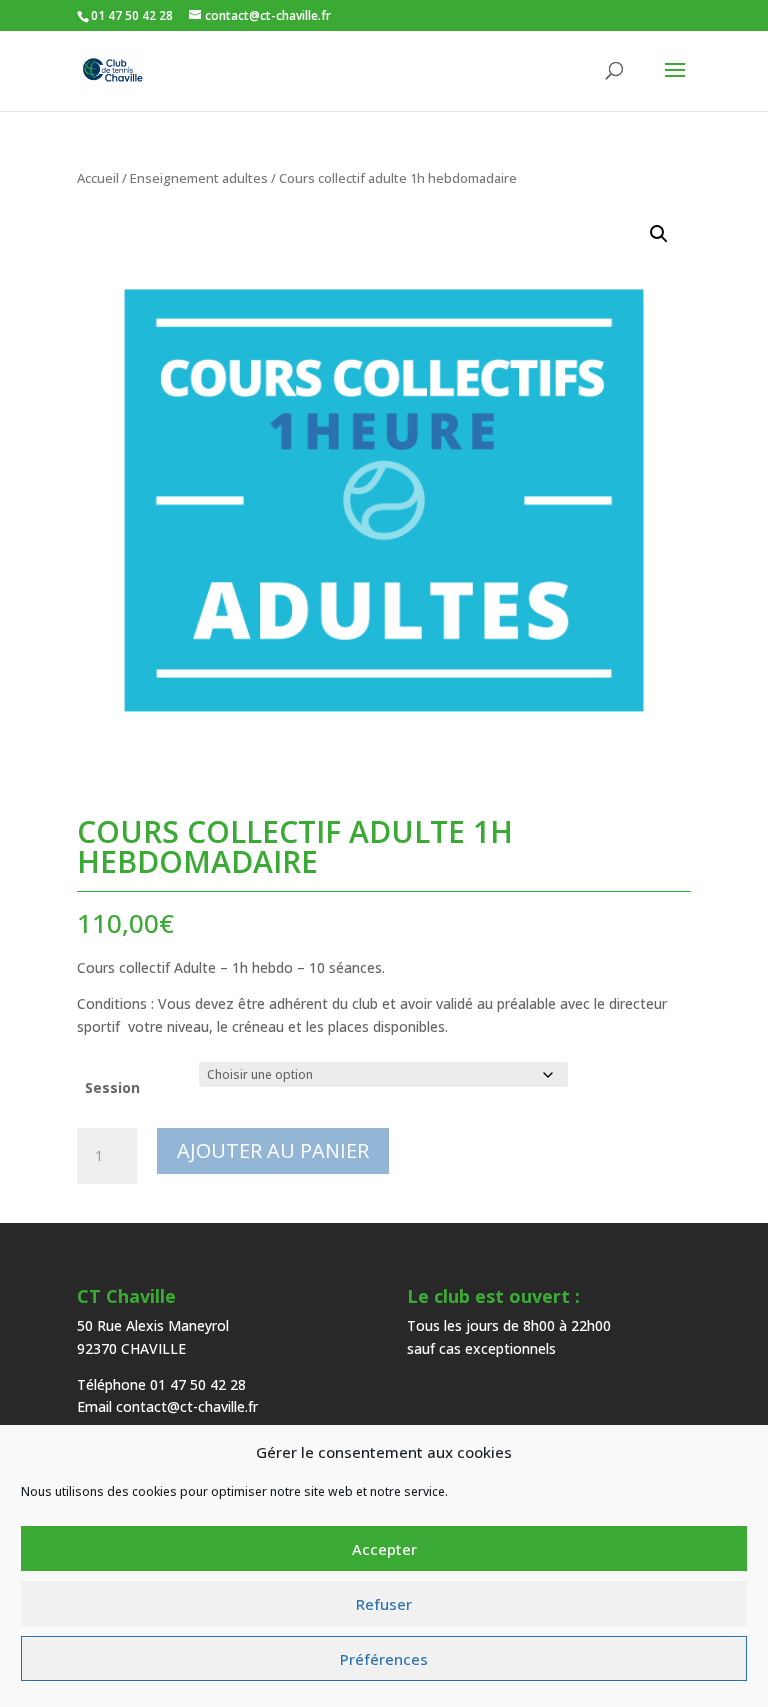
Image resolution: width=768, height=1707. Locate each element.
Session (112, 1087)
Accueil (98, 178)
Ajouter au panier (273, 1150)
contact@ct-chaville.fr (187, 1406)
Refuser (384, 1604)
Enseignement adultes (199, 178)
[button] (659, 234)
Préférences (384, 1659)
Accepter (384, 1549)
